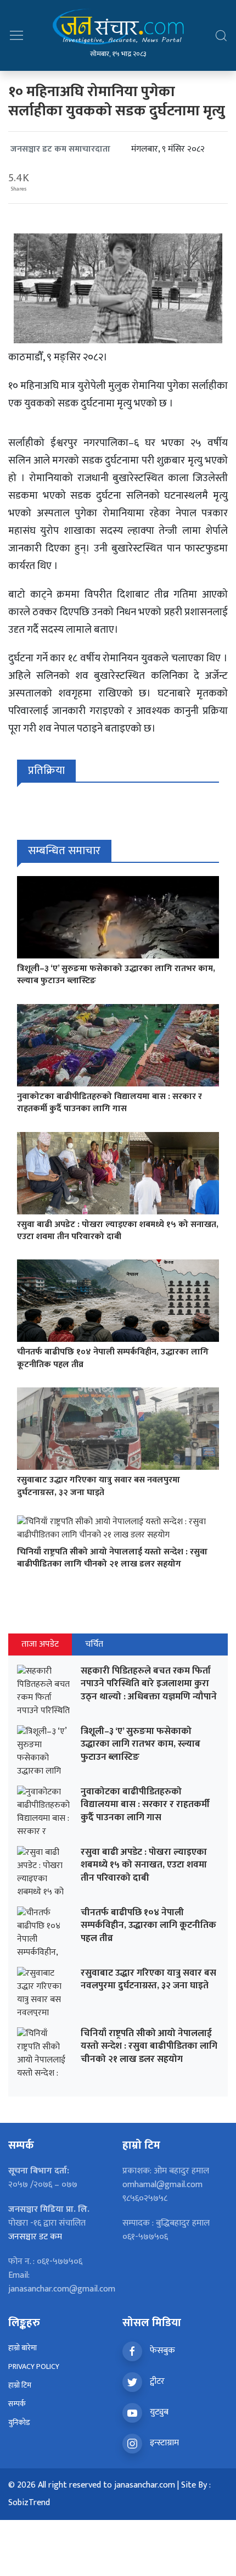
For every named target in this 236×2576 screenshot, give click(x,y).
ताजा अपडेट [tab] (40, 1644)
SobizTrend (29, 2503)
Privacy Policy (34, 2366)
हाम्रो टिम (20, 2385)
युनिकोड (19, 2422)
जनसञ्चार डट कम (35, 2237)
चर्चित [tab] (94, 1644)
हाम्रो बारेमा (23, 2348)
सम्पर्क (17, 2404)
